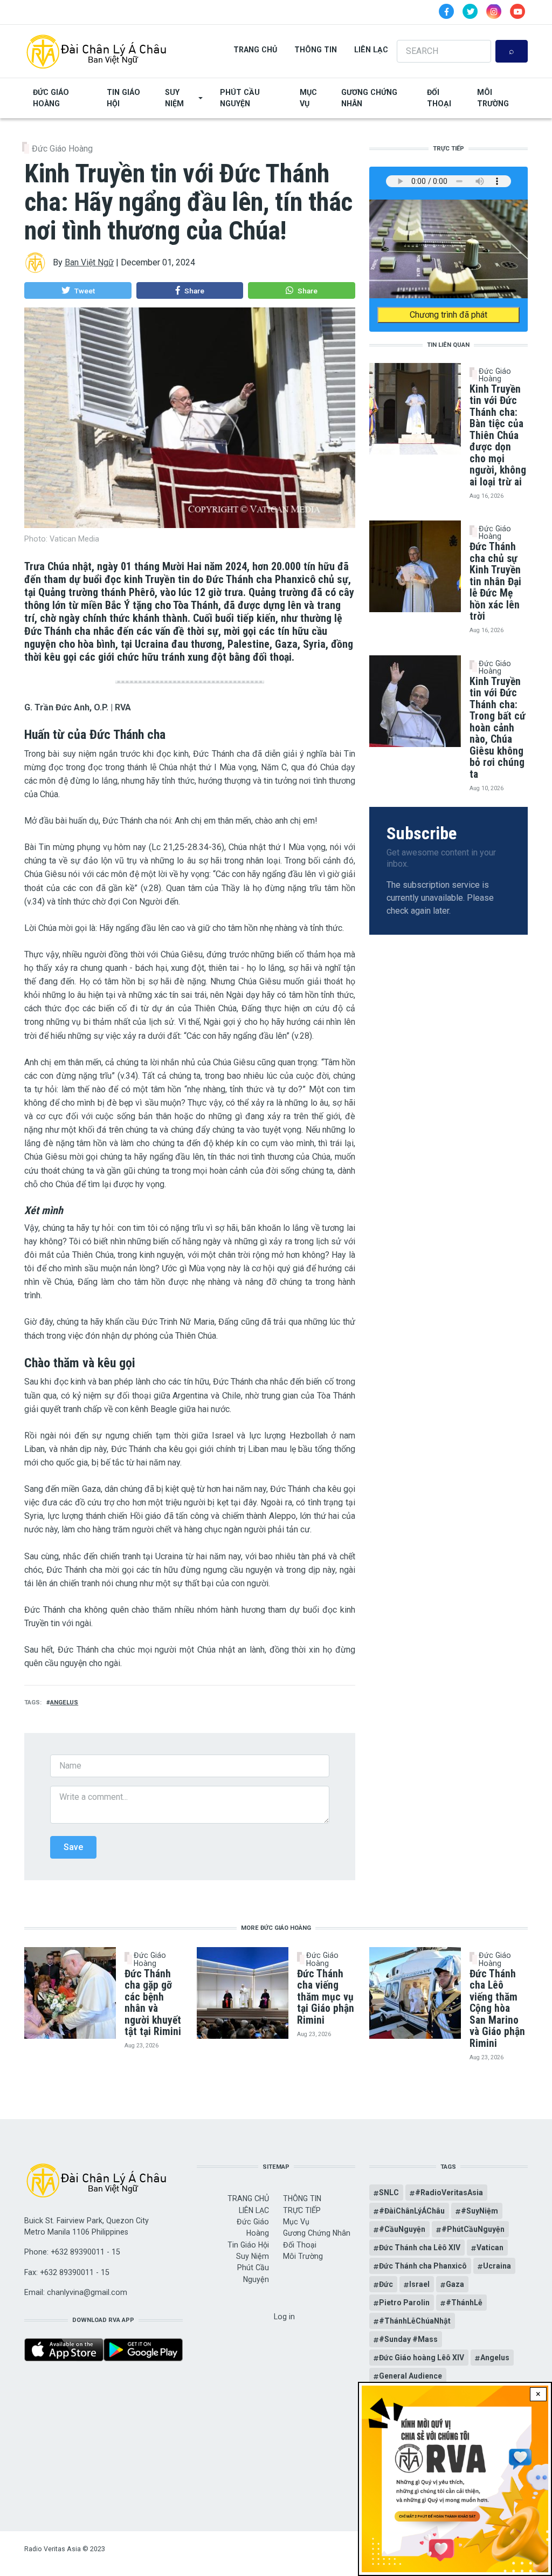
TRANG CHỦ (255, 50)
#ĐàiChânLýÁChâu (412, 2211)
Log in (284, 2317)
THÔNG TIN (316, 50)
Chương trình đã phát (448, 315)
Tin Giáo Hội (123, 98)
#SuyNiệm (479, 2211)
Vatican (490, 2248)
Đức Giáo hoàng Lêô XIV (422, 2358)
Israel (419, 2284)
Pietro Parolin (404, 2303)
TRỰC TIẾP (302, 2210)
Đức (386, 2284)
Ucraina (497, 2266)
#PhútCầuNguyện (473, 2229)
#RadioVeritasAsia (449, 2193)
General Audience (410, 2376)
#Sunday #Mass (408, 2339)
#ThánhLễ (464, 2303)
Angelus (64, 1703)
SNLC (389, 2193)
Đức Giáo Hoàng (51, 98)
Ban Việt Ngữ (89, 262)
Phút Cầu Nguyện (240, 98)
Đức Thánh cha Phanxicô (423, 2266)
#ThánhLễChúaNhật (415, 2321)
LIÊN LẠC (371, 50)
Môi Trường (493, 98)
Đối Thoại (439, 98)
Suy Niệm (174, 98)
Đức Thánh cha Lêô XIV (420, 2248)
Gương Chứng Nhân (369, 98)
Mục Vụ (308, 98)
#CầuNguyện (402, 2229)
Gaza (455, 2284)
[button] (78, 291)
